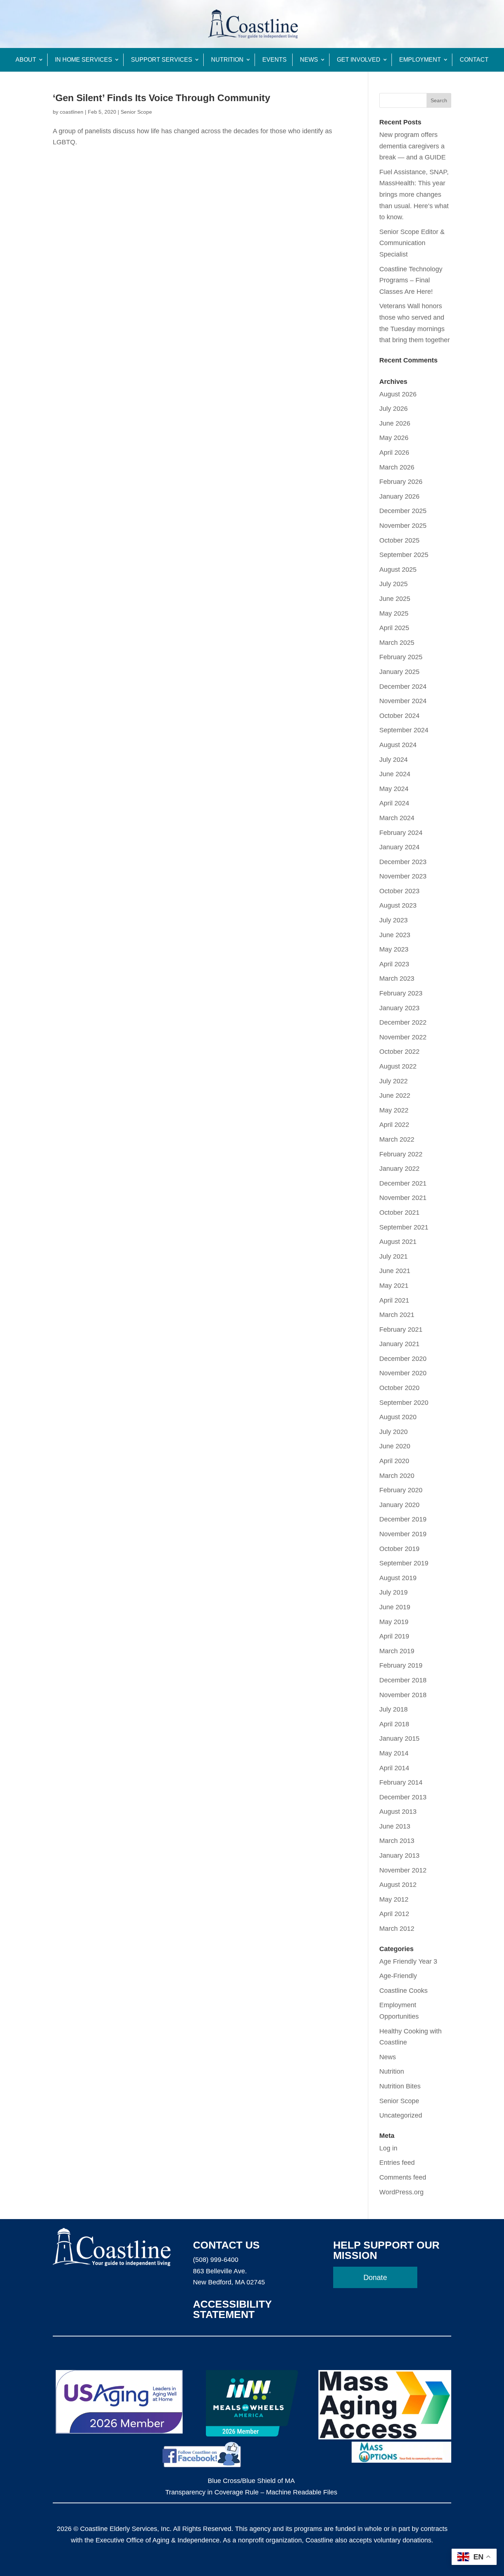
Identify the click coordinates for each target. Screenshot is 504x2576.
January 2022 (399, 1169)
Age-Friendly (398, 1976)
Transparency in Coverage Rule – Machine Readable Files (251, 2492)
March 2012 (397, 1929)
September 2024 (404, 730)
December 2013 (403, 1797)
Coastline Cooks (403, 1991)
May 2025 (394, 613)
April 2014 (394, 1768)
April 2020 (394, 1461)
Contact (474, 60)
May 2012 (394, 1899)
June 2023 (395, 935)
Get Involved (359, 60)
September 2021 (404, 1227)
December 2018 (403, 1680)
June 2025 (395, 599)
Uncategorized (401, 2115)
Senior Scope (136, 112)
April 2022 (394, 1125)
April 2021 (394, 1300)
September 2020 (404, 1403)
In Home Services (84, 60)
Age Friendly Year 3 (408, 1961)
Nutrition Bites (400, 2086)
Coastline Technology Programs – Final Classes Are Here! (411, 280)
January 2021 (399, 1344)
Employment (420, 60)
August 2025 (398, 570)
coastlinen (72, 112)
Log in (388, 2148)
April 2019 (394, 1636)
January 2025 (399, 672)
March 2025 (397, 643)
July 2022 (393, 1081)
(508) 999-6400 (216, 2260)
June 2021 (395, 1271)
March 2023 (397, 979)
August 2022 (398, 1066)
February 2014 (401, 1782)
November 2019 (403, 1534)
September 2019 (404, 1563)
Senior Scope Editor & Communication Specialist (412, 243)
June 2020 (395, 1446)
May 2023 (394, 949)
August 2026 (398, 394)
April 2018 (394, 1724)
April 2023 (394, 964)
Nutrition (227, 60)
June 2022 (395, 1096)
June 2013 (395, 1826)
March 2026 (397, 467)
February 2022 (401, 1154)
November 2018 (403, 1695)
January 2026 (399, 496)
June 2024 (395, 774)
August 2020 (398, 1417)
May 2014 (394, 1753)
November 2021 (403, 1198)
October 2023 (399, 891)
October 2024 (399, 716)
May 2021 (394, 1286)
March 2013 (397, 1841)
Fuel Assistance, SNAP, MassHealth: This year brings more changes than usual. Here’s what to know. (414, 195)
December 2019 (403, 1519)
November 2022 (403, 1037)
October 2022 (399, 1052)
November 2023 (403, 876)
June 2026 (395, 423)
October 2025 (399, 540)
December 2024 (403, 687)
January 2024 (399, 847)
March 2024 (397, 818)
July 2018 (393, 1709)
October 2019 (399, 1549)
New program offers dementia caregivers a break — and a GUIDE (412, 146)
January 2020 (399, 1505)
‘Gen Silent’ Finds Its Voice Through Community (161, 98)
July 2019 (393, 1592)
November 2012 (403, 1870)
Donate (375, 2277)
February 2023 (401, 993)
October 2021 (399, 1213)
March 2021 (397, 1315)
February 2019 (401, 1665)
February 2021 (401, 1330)
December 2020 (403, 1359)
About (26, 60)
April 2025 (394, 628)
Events (275, 60)
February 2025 (401, 657)
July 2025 (393, 584)
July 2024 (393, 760)
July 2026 (393, 409)
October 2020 (399, 1388)
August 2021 (398, 1242)
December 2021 (403, 1183)
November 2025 (403, 526)
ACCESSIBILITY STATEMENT (232, 2309)
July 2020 (393, 1432)
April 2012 (394, 1914)
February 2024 (401, 833)
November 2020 (403, 1373)
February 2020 (401, 1490)
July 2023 (393, 920)
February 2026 (401, 482)
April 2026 (394, 453)
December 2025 (403, 511)
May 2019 (394, 1622)
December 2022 (403, 1022)
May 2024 (394, 789)
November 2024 (403, 701)
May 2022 (394, 1110)
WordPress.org (401, 2192)
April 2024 (394, 803)
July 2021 (393, 1256)
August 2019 (398, 1578)
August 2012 (398, 1885)
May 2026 (394, 438)
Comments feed (403, 2177)
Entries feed (397, 2163)
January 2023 (399, 1008)
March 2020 (397, 1476)
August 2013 (398, 1812)
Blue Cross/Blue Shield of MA (251, 2481)
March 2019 (397, 1651)
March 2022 (397, 1139)
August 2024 (398, 745)
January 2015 (399, 1738)
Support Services (162, 60)
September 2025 (404, 555)
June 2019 (395, 1607)
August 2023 (398, 905)
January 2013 (399, 1856)
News (309, 60)
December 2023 (403, 862)
